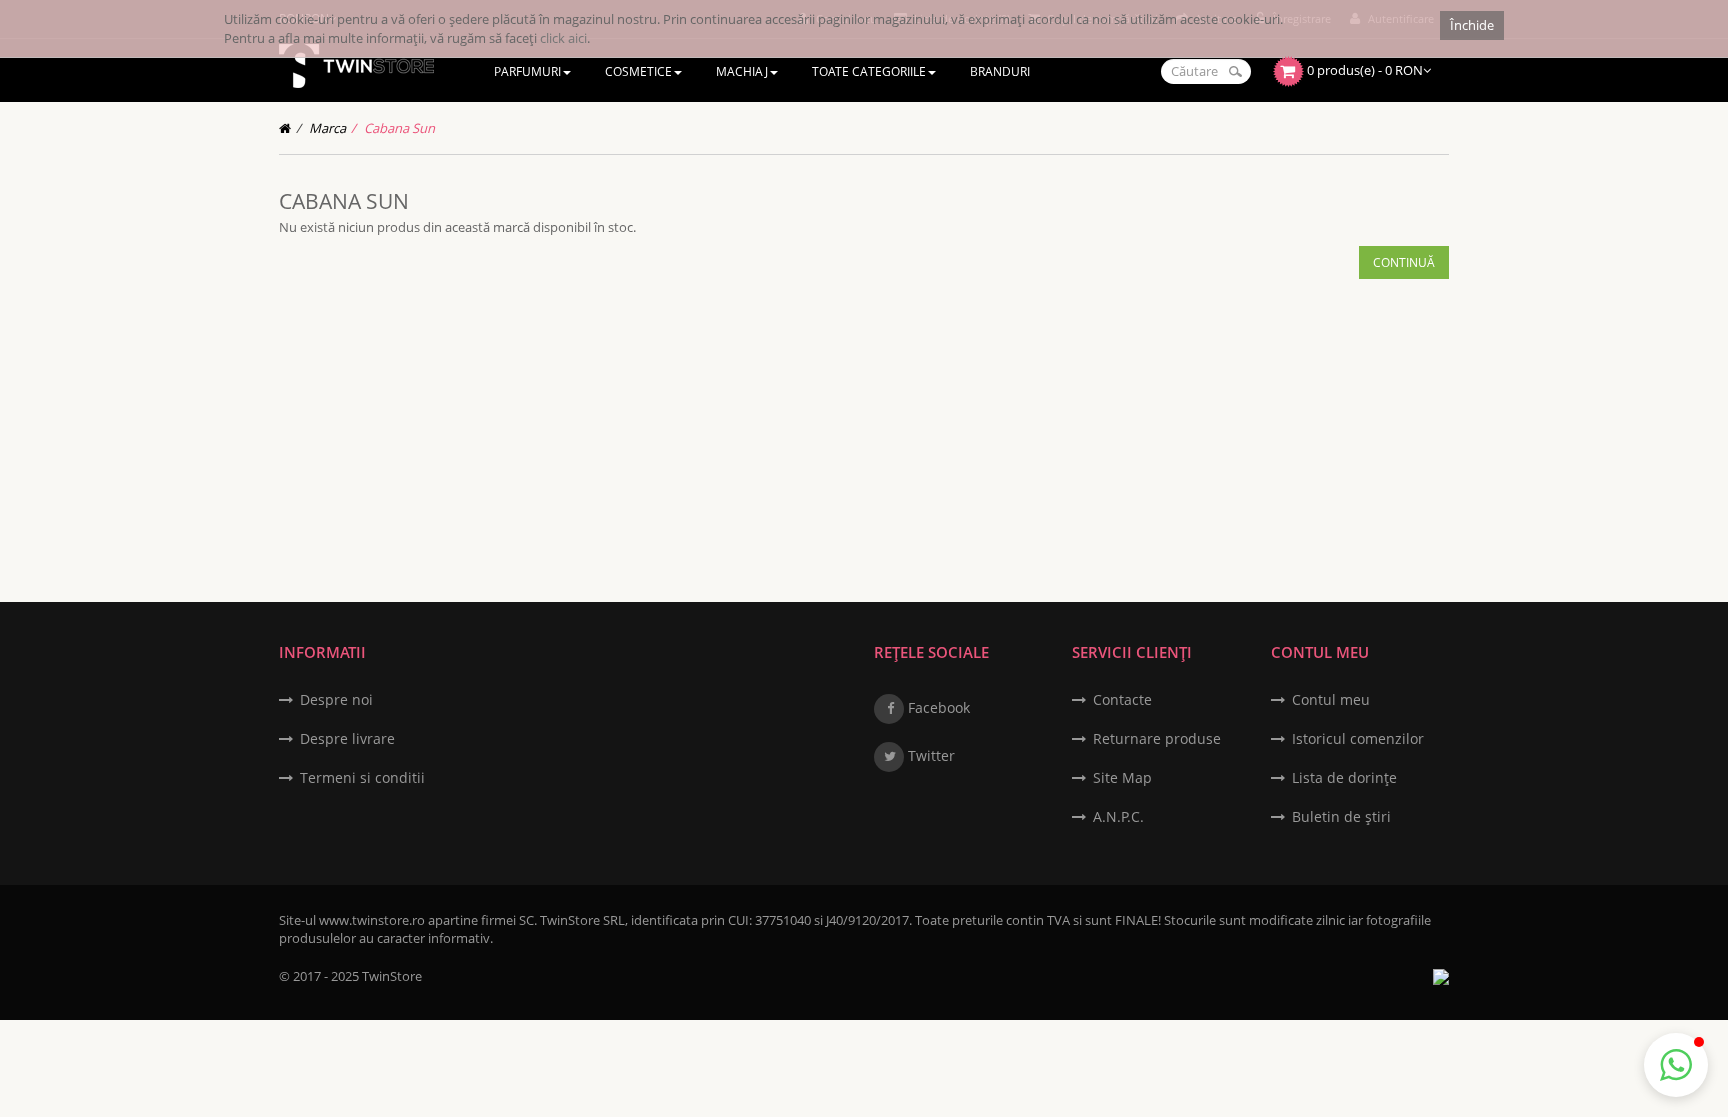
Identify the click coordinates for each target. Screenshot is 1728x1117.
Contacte (1122, 699)
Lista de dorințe (1344, 777)
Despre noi (336, 699)
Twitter (929, 755)
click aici (563, 38)
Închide (1472, 25)
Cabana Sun (399, 128)
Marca (327, 128)
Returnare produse (1157, 738)
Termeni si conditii (362, 777)
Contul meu (1331, 699)
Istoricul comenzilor (1358, 738)
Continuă (1404, 262)
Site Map (1122, 777)
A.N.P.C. (1118, 816)
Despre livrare (347, 738)
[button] (1676, 1065)
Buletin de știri (1341, 816)
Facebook (937, 707)
